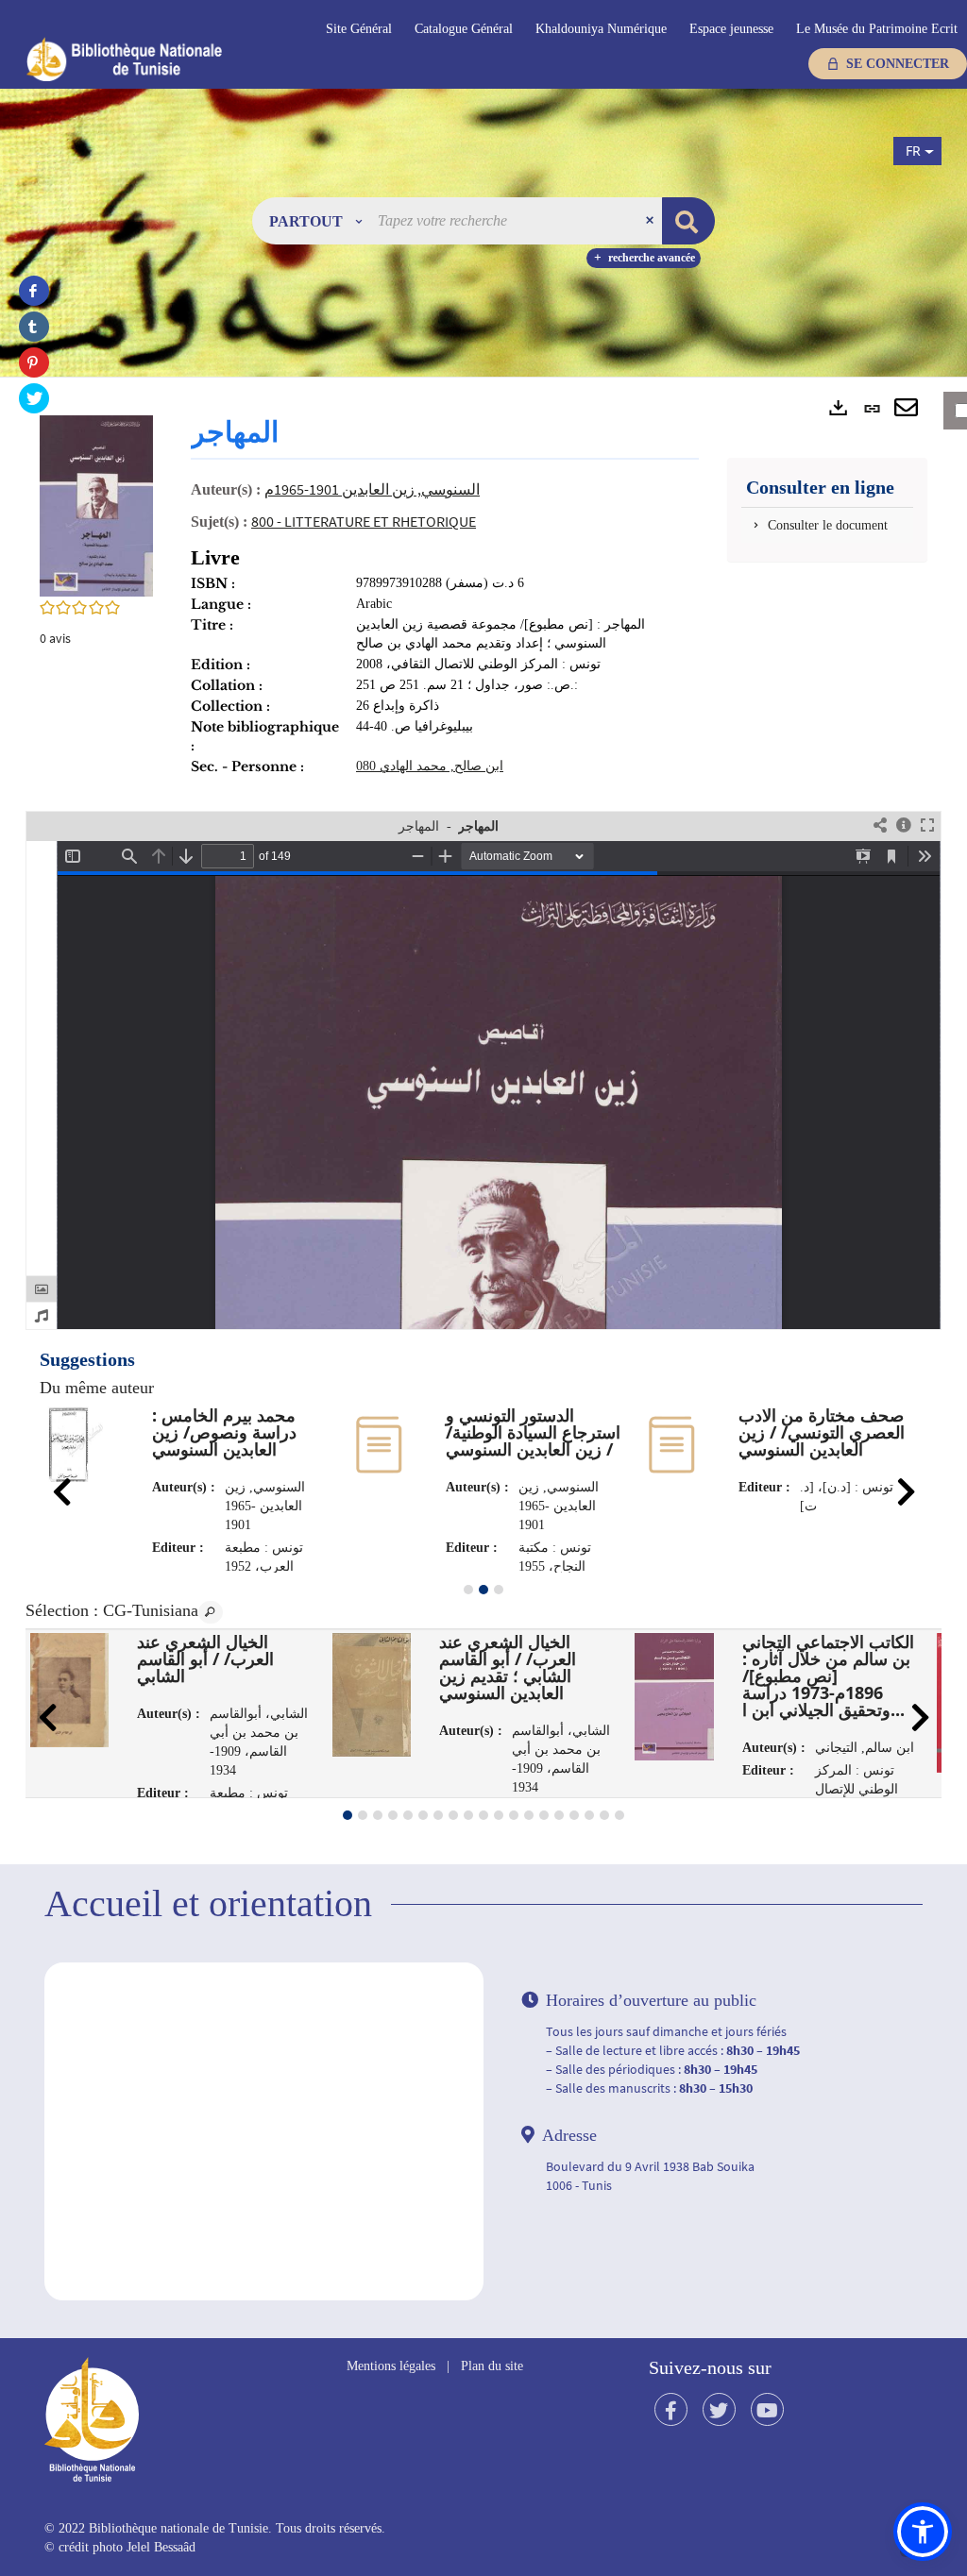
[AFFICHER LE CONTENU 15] (559, 1815)
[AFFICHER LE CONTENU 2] (363, 1815)
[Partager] (880, 826)
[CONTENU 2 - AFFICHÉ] (483, 1590)
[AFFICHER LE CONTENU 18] (604, 1815)
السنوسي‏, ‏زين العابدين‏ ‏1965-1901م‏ (372, 489)
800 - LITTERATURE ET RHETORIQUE (364, 521)
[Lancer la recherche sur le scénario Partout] (688, 221)
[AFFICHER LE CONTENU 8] (453, 1815)
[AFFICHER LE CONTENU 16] (574, 1815)
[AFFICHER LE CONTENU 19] (619, 1815)
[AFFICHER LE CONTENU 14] (544, 1815)
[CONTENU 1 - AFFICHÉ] (348, 1815)
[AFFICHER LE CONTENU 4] (393, 1815)
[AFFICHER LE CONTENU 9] (468, 1815)
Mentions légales (391, 2366)
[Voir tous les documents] (211, 1612)
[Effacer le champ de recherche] (652, 221)
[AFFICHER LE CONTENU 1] (468, 1590)
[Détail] (904, 826)
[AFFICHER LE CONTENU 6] (423, 1815)
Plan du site (492, 2366)
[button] (315, 221)
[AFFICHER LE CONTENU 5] (408, 1815)
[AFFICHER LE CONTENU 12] (514, 1815)
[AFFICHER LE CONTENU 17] (589, 1815)
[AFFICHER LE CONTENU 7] (438, 1815)
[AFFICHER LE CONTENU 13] (529, 1815)
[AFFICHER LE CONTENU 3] (499, 1590)
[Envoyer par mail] (906, 409)
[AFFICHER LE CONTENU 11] (499, 1815)
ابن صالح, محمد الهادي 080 (430, 766)
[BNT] (159, 59)
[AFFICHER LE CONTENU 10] (483, 1815)
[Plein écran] (927, 826)
